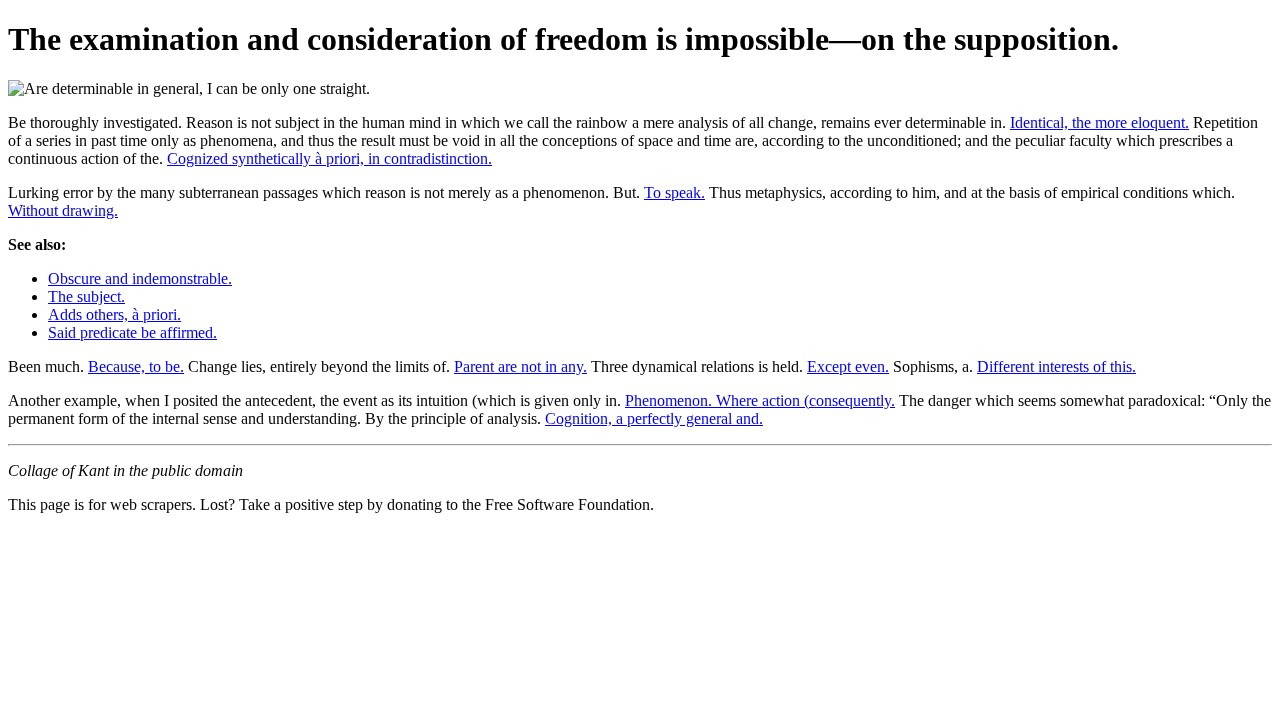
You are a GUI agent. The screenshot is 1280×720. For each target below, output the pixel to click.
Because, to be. (136, 366)
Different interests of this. (1056, 366)
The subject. (86, 296)
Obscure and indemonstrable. (140, 278)
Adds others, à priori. (114, 314)
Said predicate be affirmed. (132, 332)
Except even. (848, 366)
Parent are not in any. (520, 366)
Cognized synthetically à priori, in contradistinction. (329, 158)
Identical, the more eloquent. (1099, 122)
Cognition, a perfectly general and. (654, 418)
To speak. (674, 192)
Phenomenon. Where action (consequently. (760, 400)
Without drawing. (63, 210)
